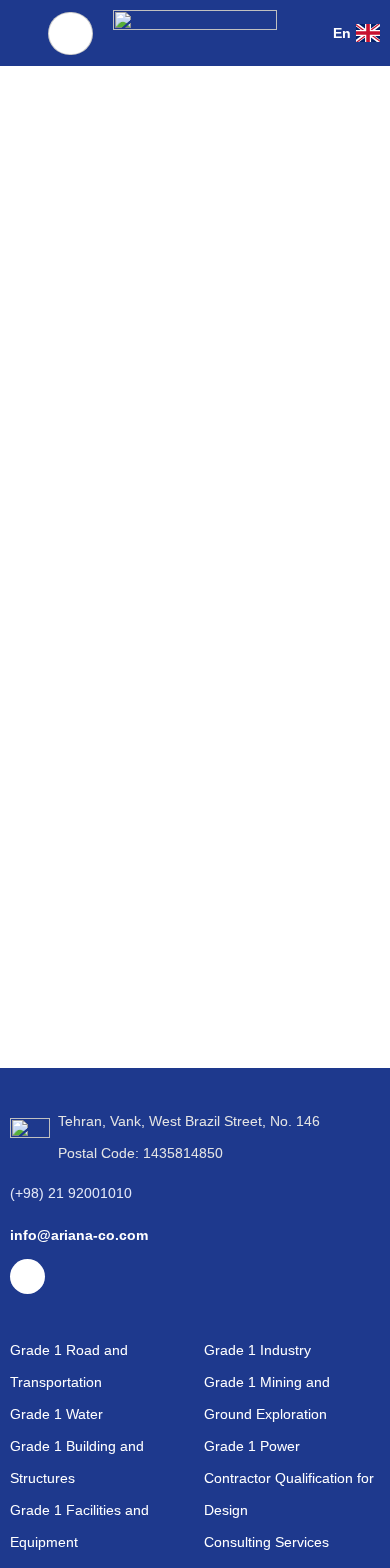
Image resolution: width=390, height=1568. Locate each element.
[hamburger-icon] (70, 33)
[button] (308, 32)
